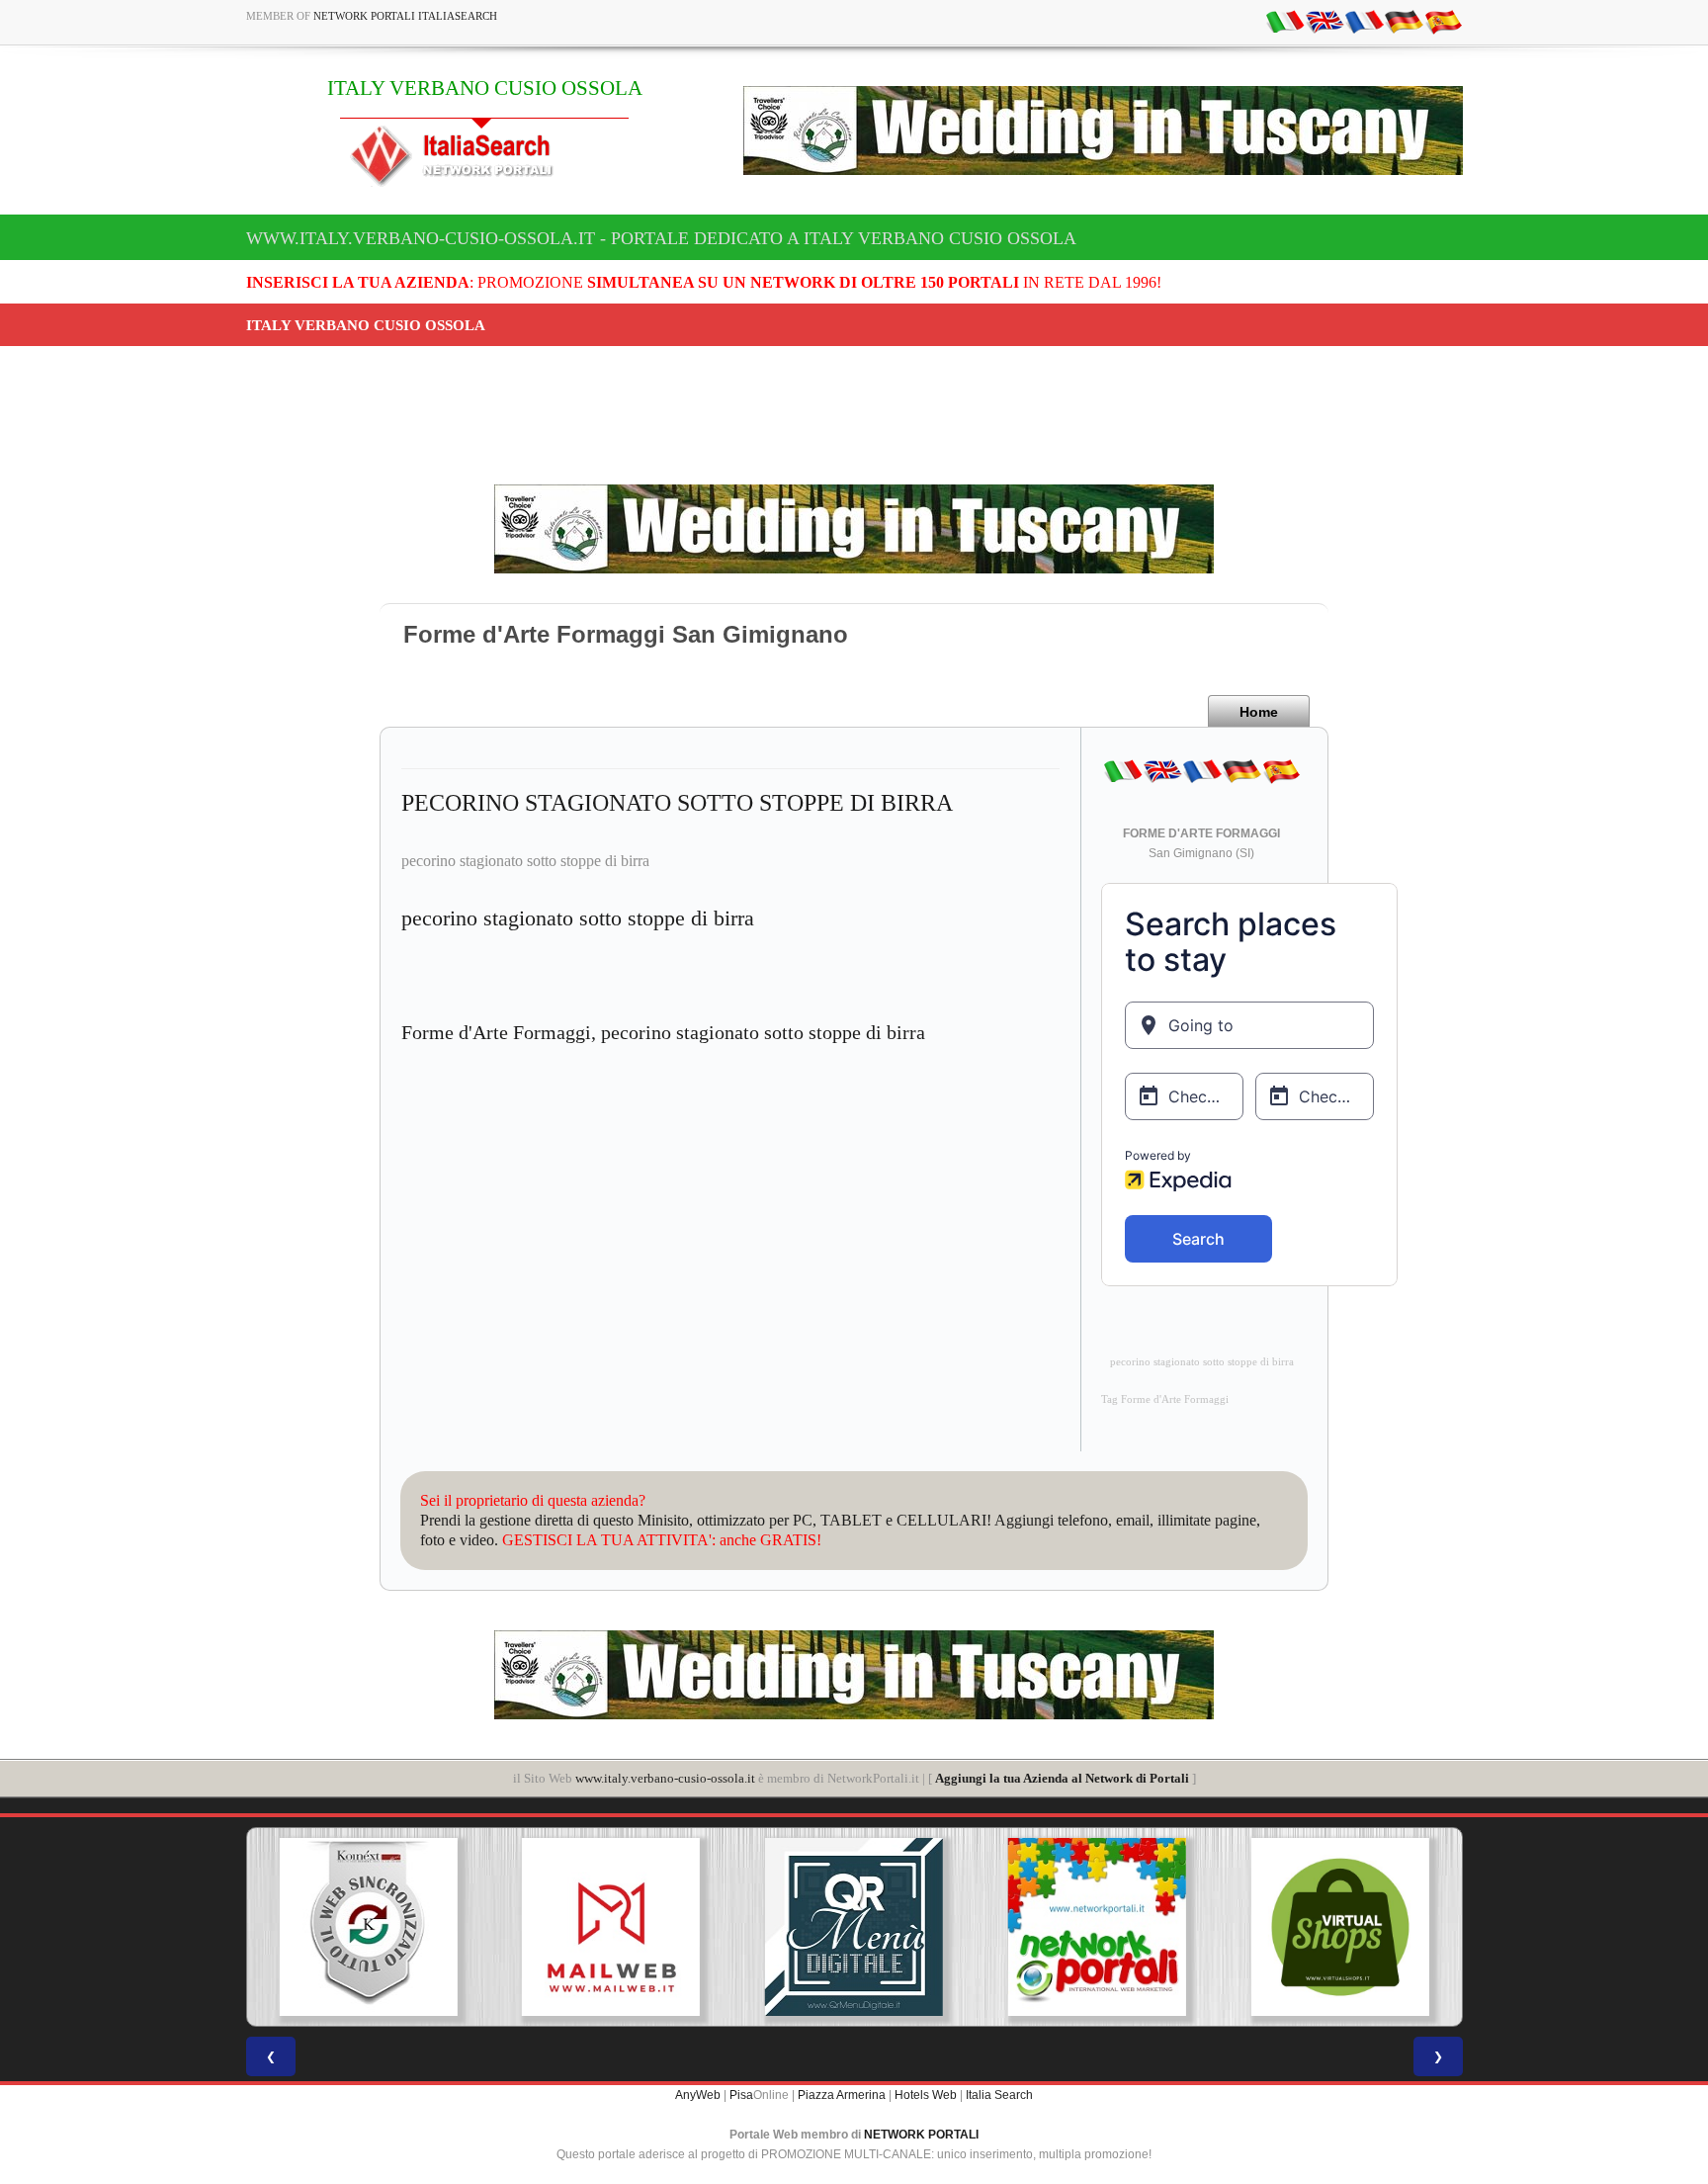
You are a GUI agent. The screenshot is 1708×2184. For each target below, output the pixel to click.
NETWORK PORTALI (921, 2135)
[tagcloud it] (1285, 21)
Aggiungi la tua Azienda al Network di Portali (1062, 1778)
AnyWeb (698, 2095)
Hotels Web (926, 2095)
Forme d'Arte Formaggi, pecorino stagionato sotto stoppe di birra (663, 1032)
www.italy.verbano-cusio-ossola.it (665, 1778)
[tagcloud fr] (1364, 21)
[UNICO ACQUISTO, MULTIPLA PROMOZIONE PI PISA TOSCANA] (854, 1927)
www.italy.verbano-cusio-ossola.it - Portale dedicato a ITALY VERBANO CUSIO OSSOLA (661, 238)
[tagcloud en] (1324, 21)
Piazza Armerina (842, 2095)
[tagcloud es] (1443, 21)
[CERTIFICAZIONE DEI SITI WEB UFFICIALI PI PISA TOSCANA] (1340, 1927)
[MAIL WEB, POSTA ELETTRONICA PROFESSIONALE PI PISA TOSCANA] (368, 1927)
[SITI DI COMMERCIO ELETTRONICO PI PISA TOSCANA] (1097, 1927)
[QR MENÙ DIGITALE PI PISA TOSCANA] (611, 1927)
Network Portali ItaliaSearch (405, 16)
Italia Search (999, 2095)
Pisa (741, 2095)
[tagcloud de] (1404, 21)
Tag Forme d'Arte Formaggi (1165, 1399)
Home (1259, 712)
